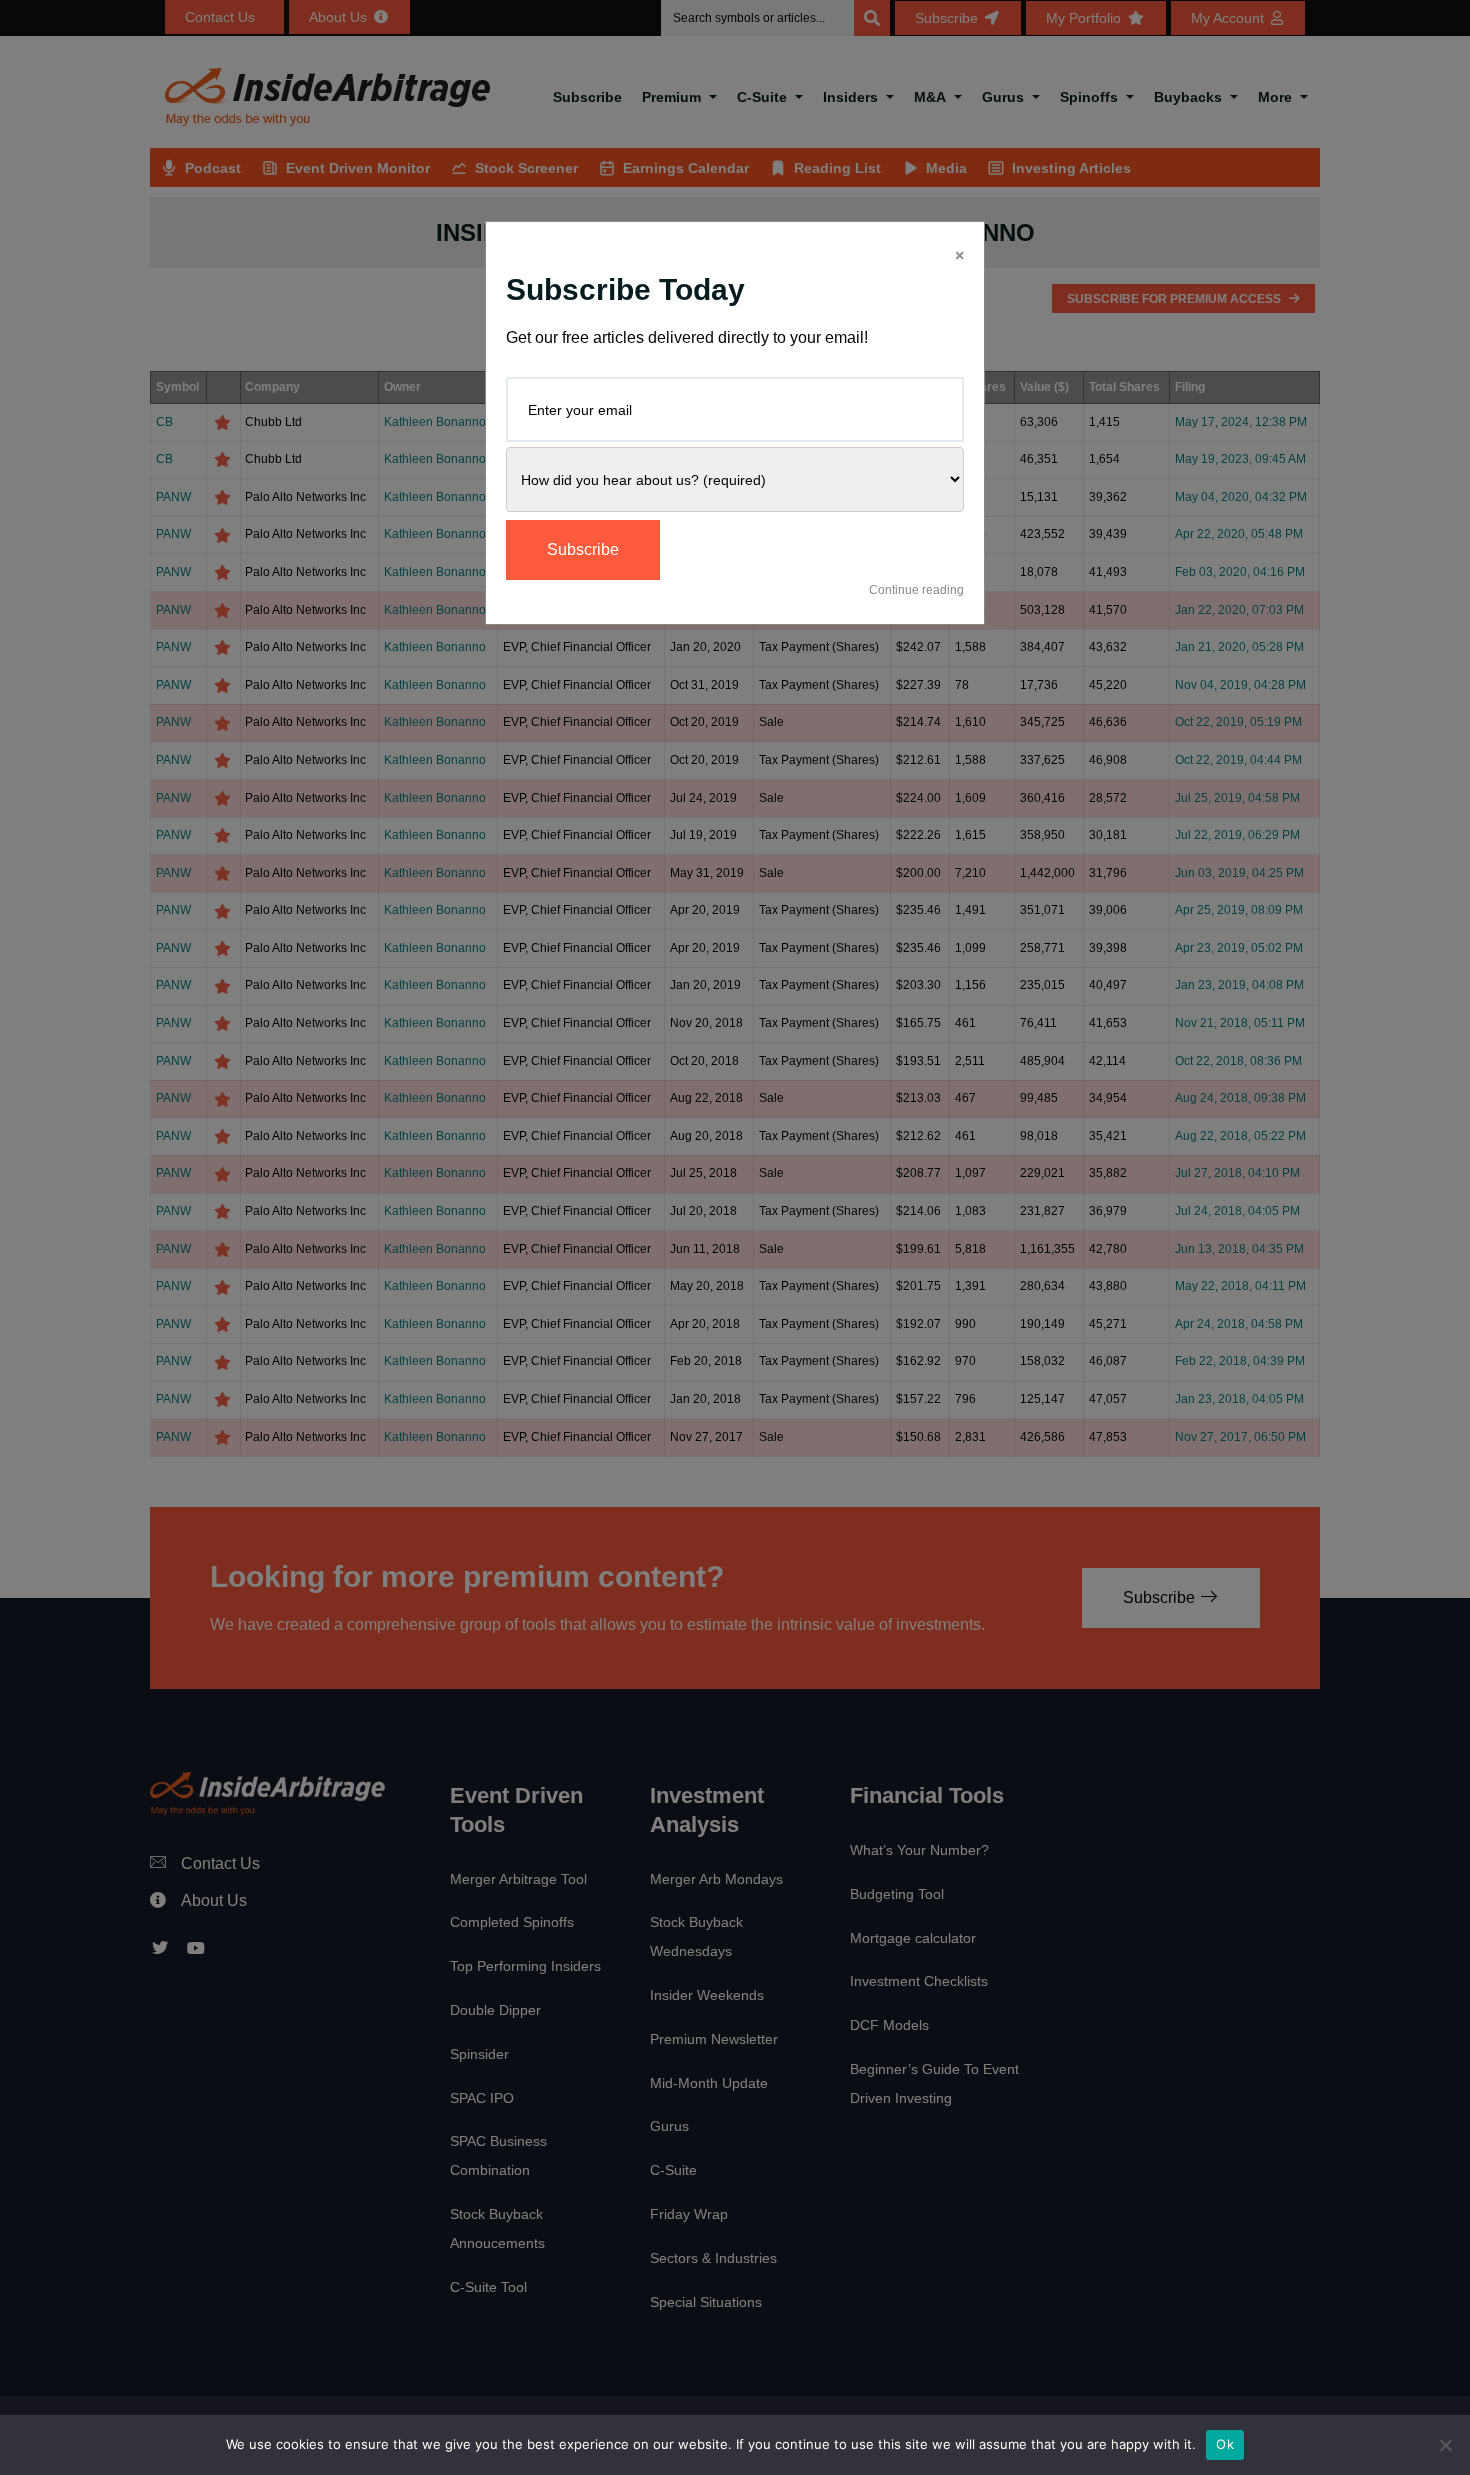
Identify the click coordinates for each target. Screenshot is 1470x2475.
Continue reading (916, 590)
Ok (1225, 2444)
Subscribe (583, 549)
